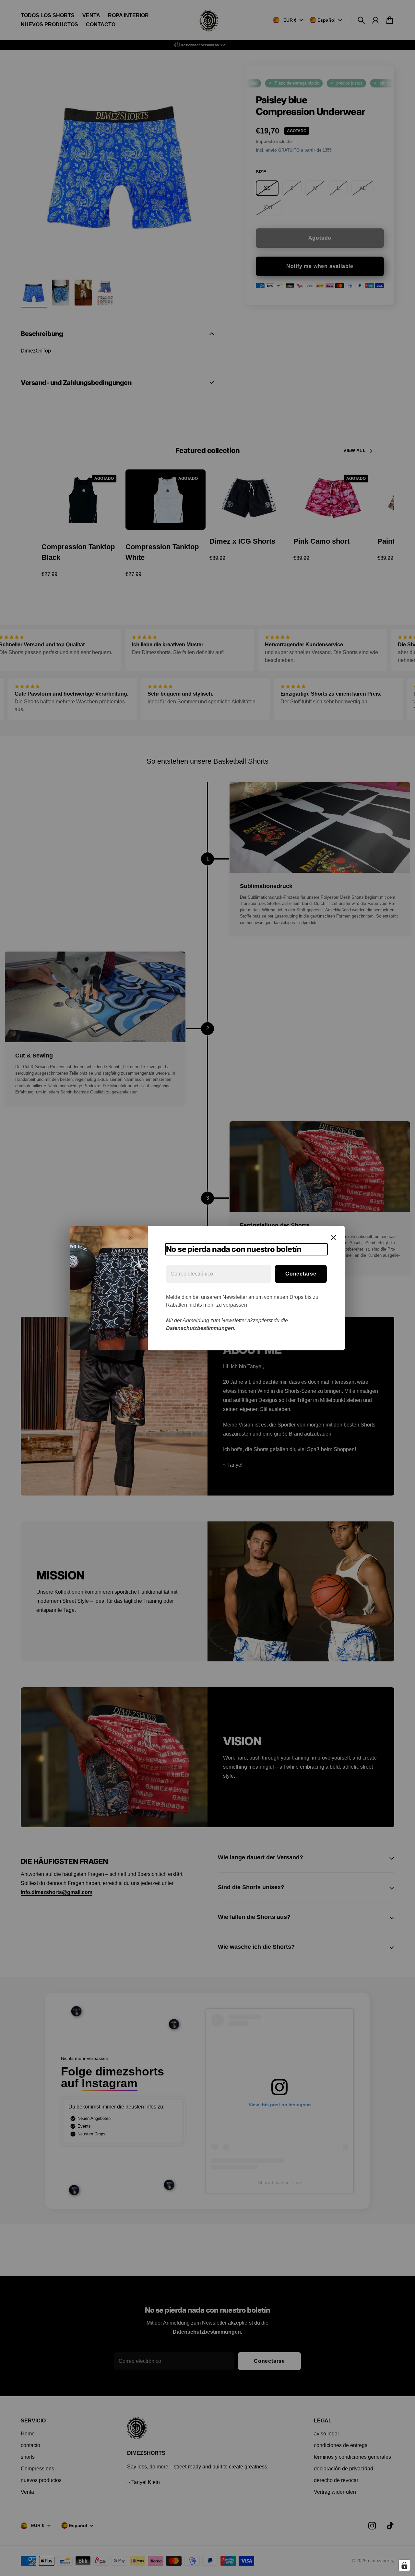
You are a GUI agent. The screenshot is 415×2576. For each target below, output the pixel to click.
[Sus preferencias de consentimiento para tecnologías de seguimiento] (404, 2565)
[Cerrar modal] (333, 1238)
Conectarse (301, 1274)
